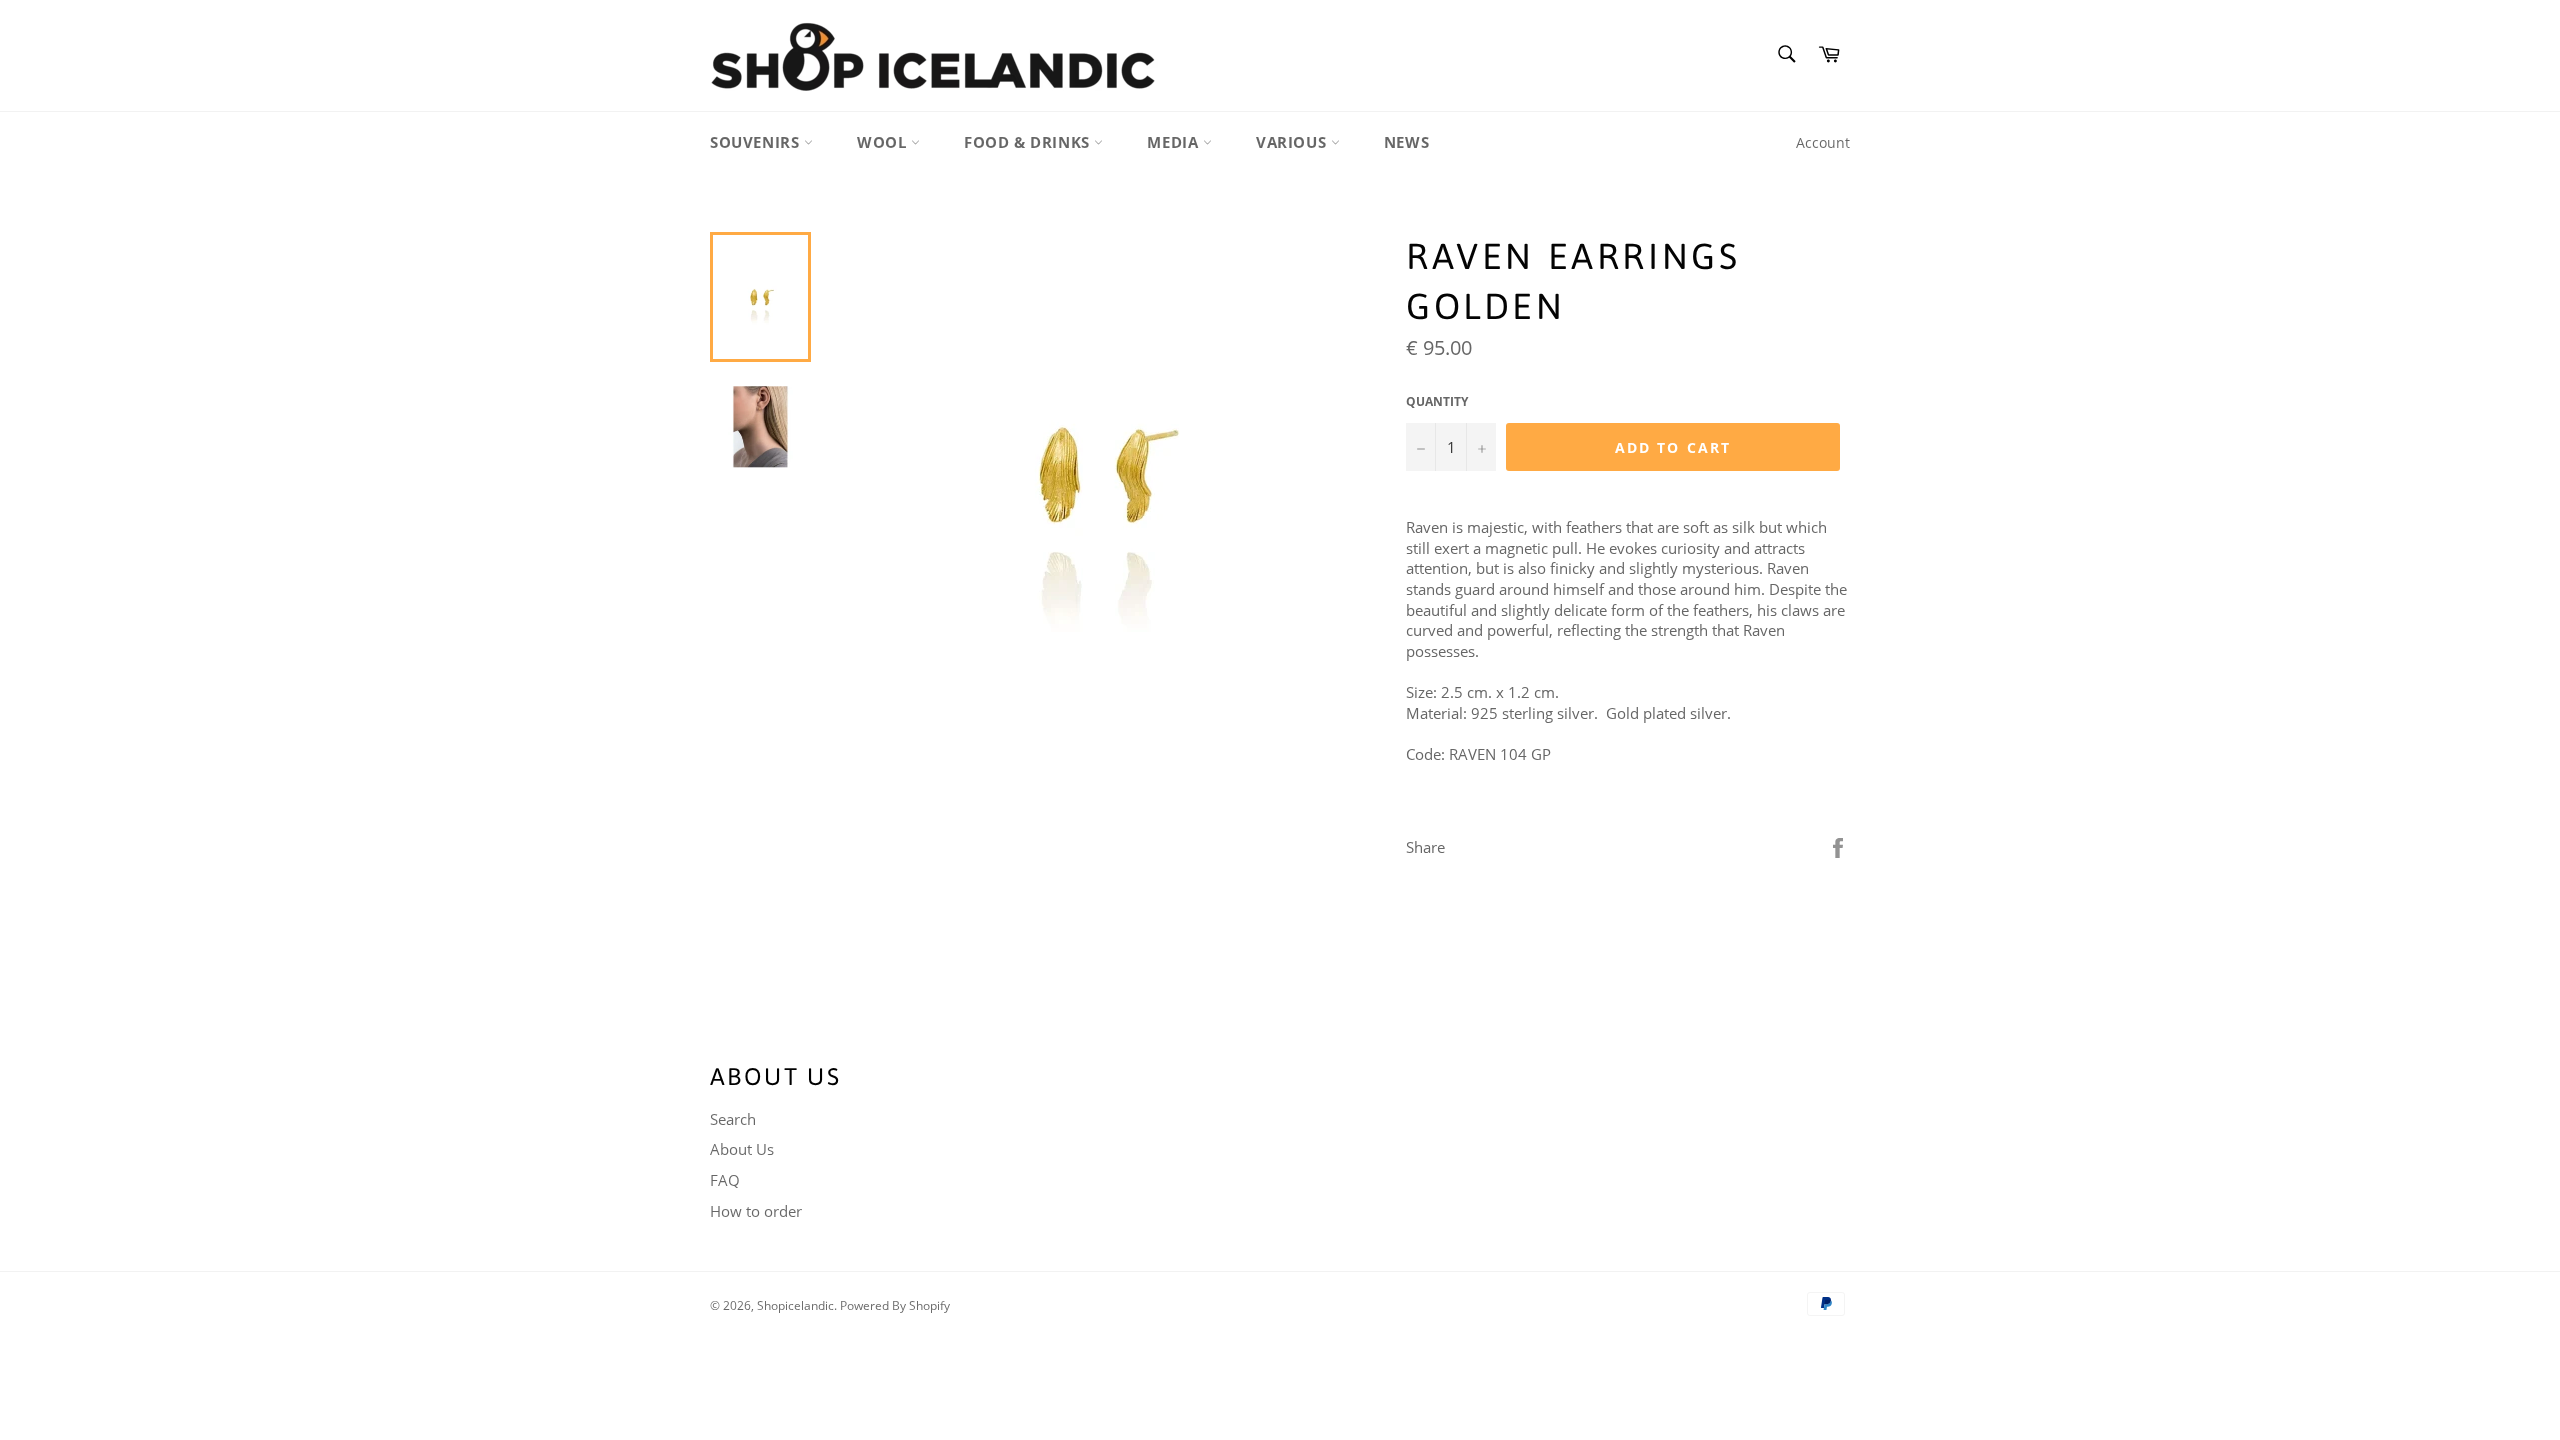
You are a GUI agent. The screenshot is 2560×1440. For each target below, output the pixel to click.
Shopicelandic (795, 1305)
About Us (742, 1149)
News (1406, 142)
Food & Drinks (1029, 142)
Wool (884, 142)
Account (1823, 142)
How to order (756, 1211)
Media (1175, 142)
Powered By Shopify (895, 1305)
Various (1293, 142)
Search (733, 1119)
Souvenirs (757, 142)
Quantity (1437, 402)
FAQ (725, 1180)
